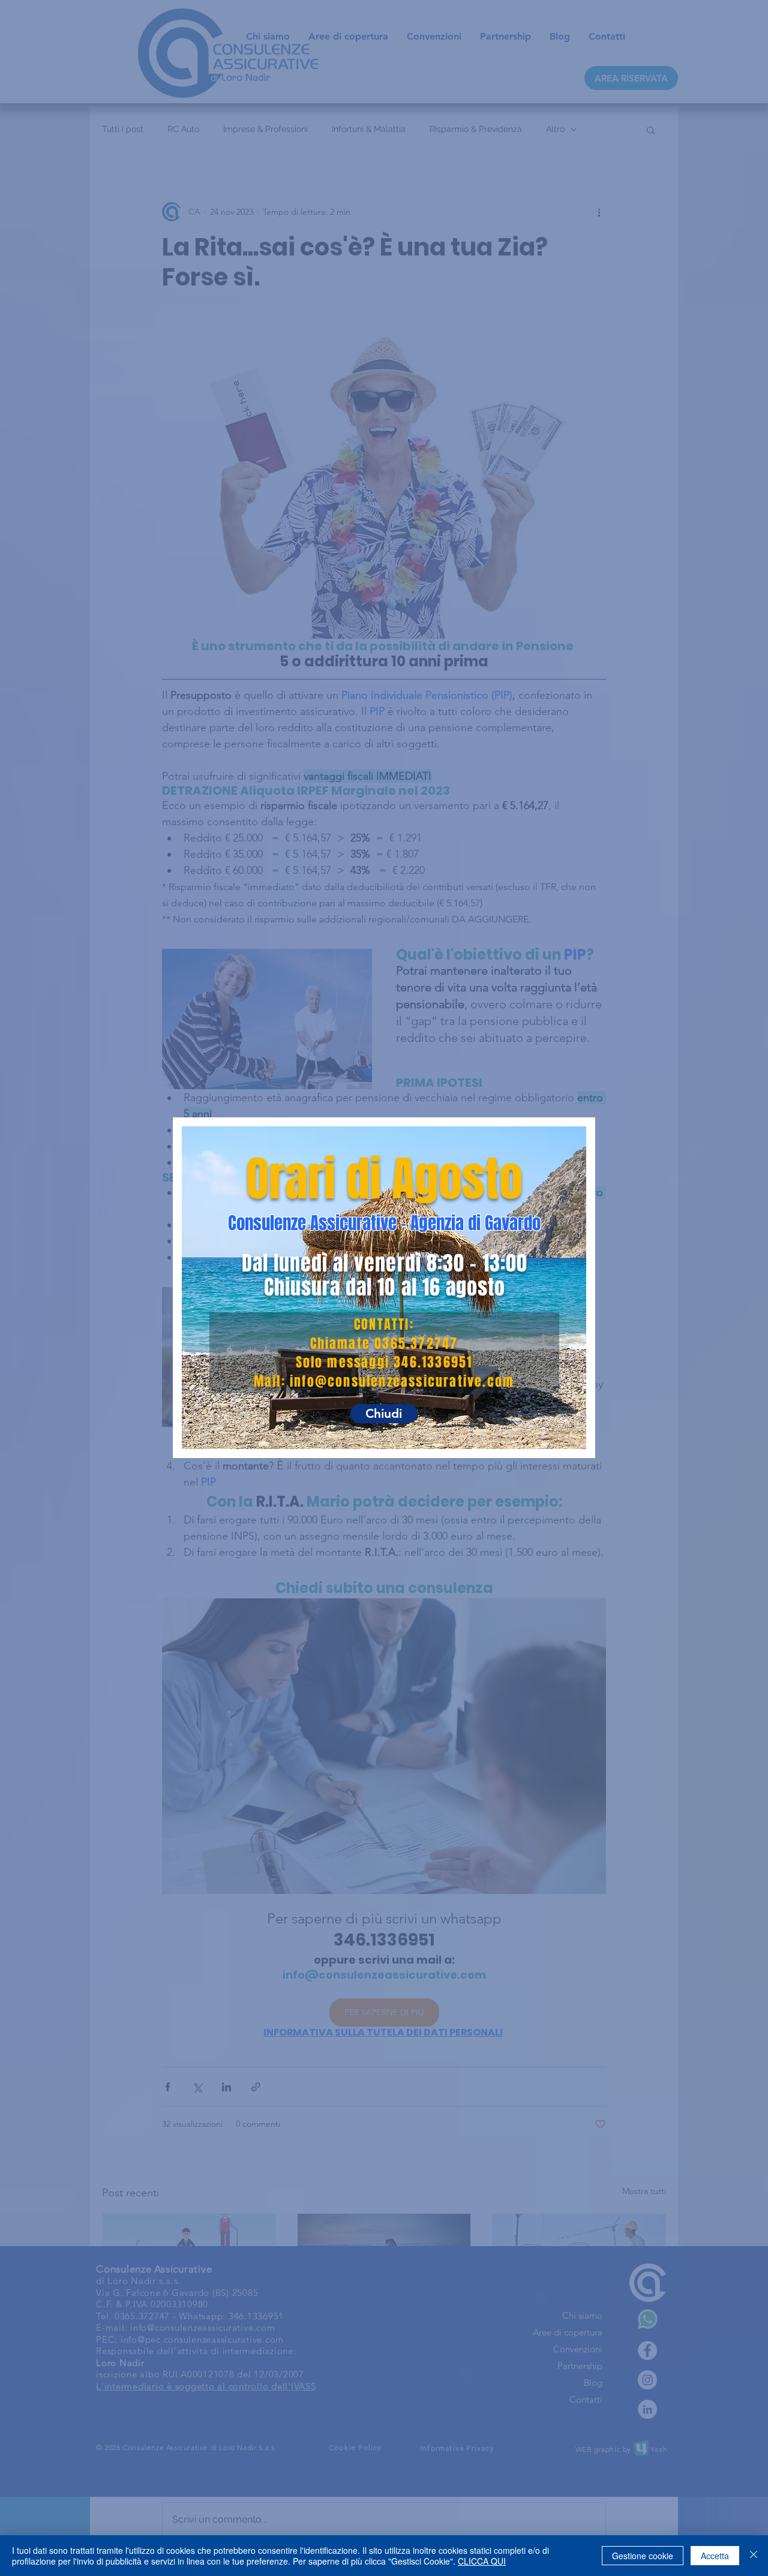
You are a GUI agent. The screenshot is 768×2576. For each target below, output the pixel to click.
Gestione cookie (643, 2556)
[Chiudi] (754, 2556)
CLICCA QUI (482, 2561)
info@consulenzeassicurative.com (402, 1381)
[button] (384, 1414)
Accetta (715, 2556)
